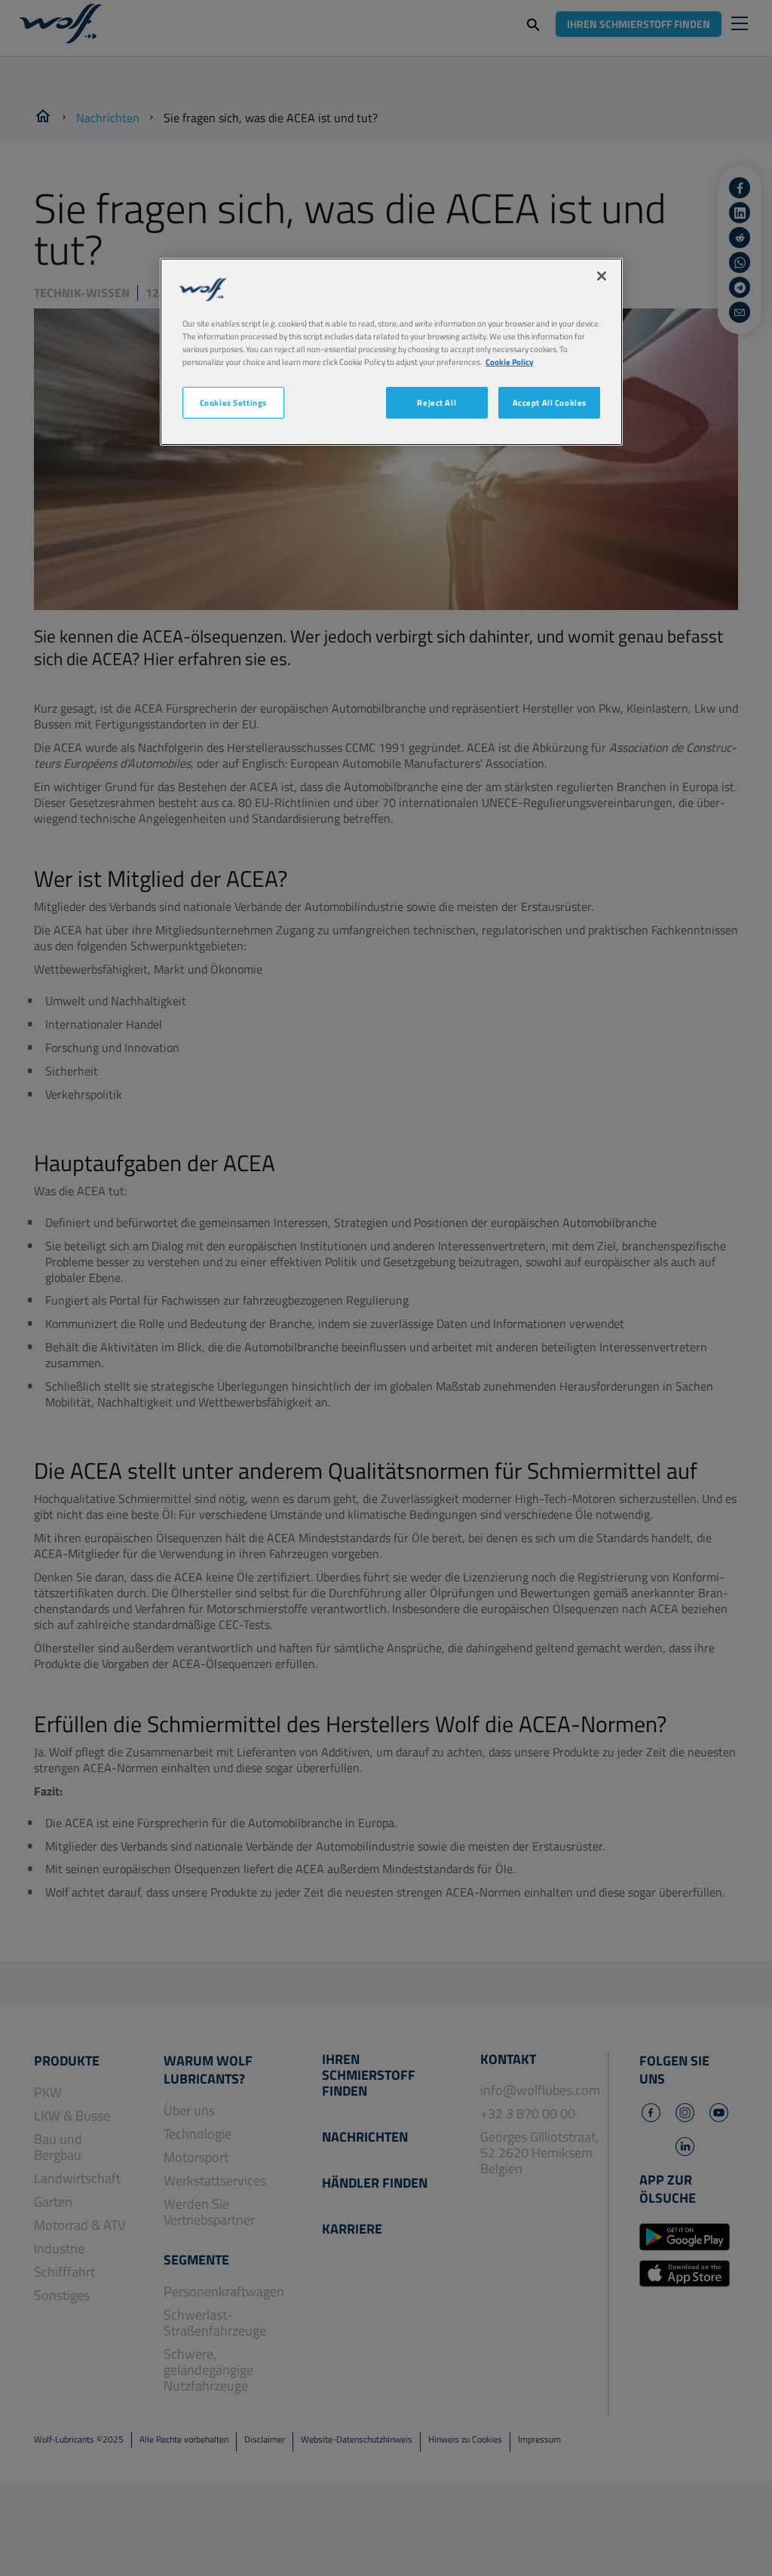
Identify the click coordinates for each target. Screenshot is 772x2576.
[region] (391, 352)
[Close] (602, 276)
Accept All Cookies (550, 402)
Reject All (437, 402)
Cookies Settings (233, 402)
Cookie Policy (510, 362)
